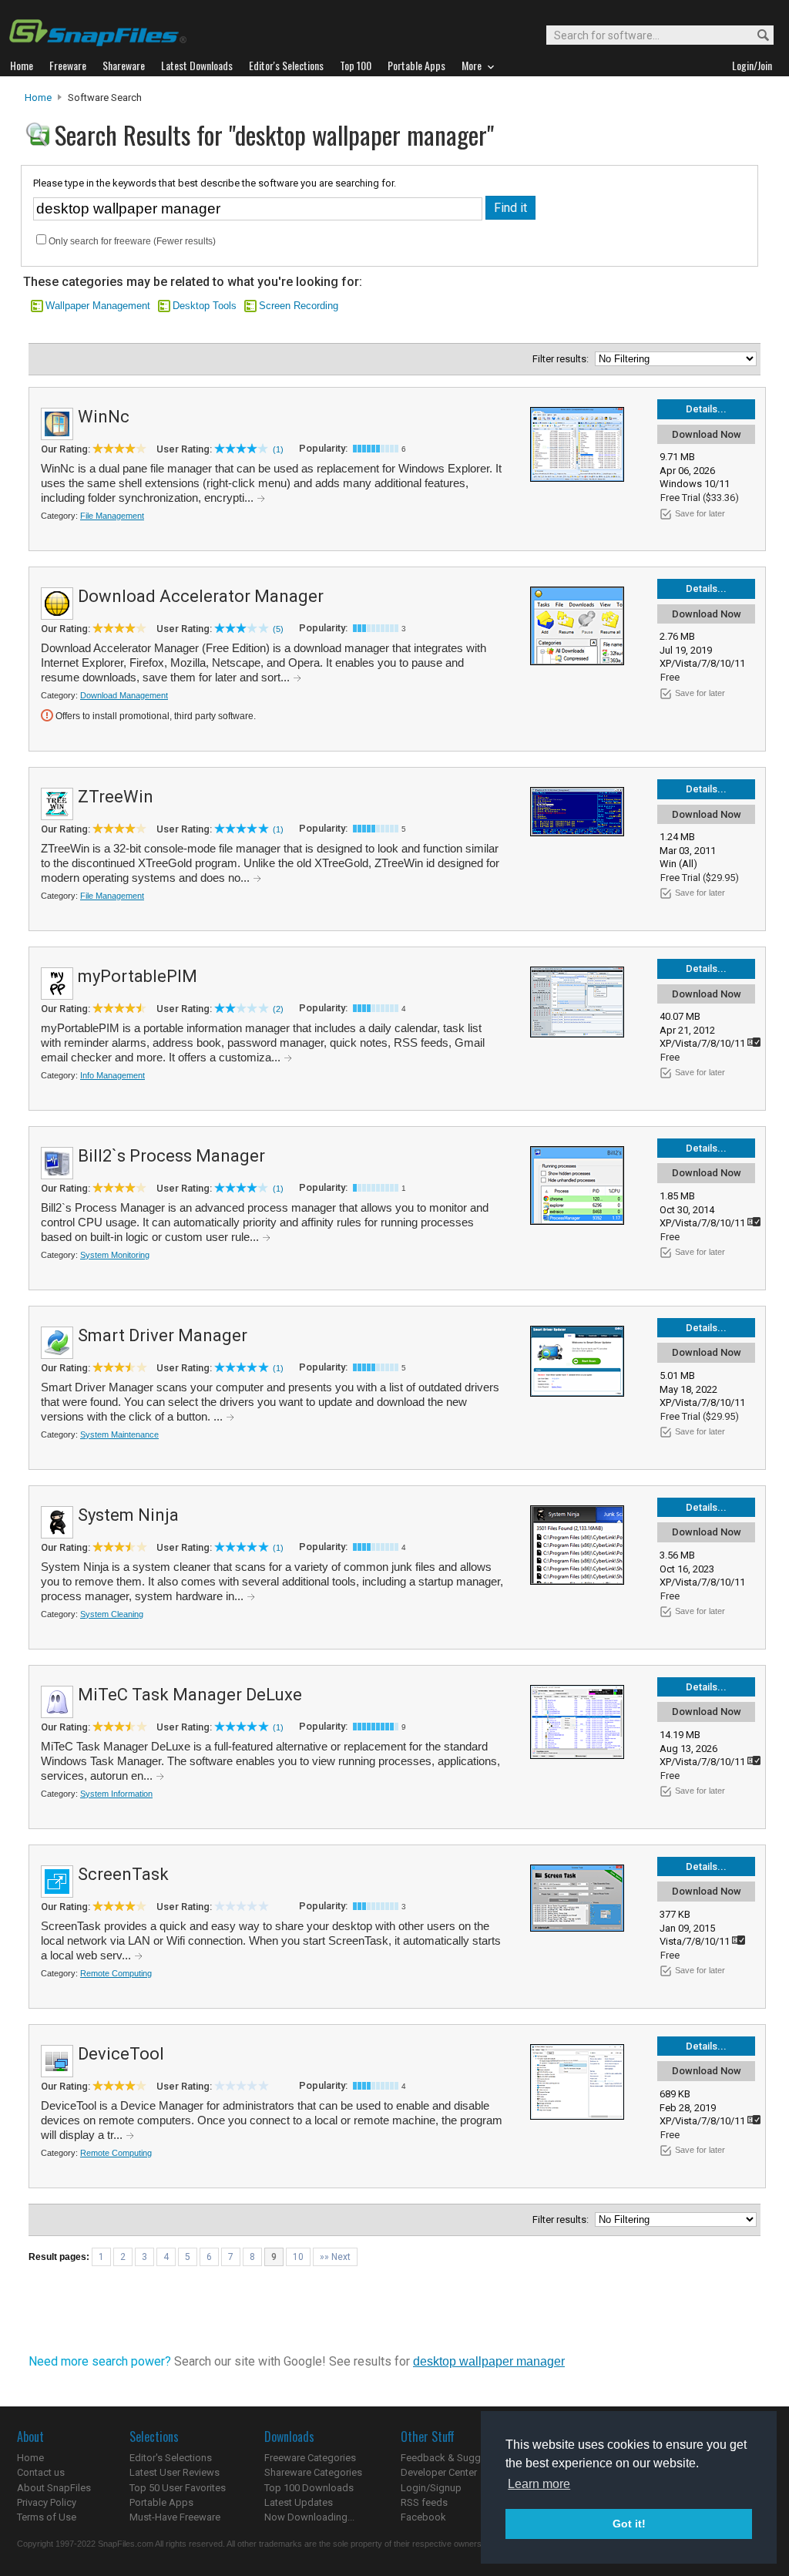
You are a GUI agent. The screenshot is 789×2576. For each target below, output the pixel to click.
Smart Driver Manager (163, 1335)
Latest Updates (299, 2502)
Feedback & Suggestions (457, 2458)
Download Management (124, 695)
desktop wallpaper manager (489, 2361)
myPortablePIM (138, 976)
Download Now (707, 434)
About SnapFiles (54, 2488)
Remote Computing (116, 1973)
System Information (116, 1794)
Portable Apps (161, 2502)
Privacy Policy (47, 2502)
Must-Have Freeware (175, 2517)
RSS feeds (424, 2502)
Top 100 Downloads (309, 2488)
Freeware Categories (310, 2458)
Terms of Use (47, 2517)
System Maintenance (119, 1434)
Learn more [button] (539, 2484)
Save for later (700, 513)
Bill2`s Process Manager (171, 1156)
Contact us (41, 2472)
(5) (278, 629)
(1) (278, 449)
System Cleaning (112, 1614)
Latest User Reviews (175, 2472)
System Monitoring (115, 1255)
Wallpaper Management (98, 306)
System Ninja (128, 1515)
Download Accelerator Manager (201, 596)
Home (38, 98)
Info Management (112, 1075)
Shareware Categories (313, 2472)
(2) (278, 1009)
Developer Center (439, 2472)
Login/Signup (431, 2488)
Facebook (423, 2517)
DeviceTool (121, 2054)
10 (298, 2257)
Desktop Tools (205, 306)
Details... (706, 409)
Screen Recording (299, 306)
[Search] (756, 36)
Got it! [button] (629, 2524)
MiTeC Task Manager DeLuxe (190, 1695)
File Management (112, 516)
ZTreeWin (116, 797)
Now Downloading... (309, 2517)
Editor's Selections (171, 2458)
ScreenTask (123, 1874)
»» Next (335, 2257)
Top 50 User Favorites (178, 2488)
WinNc (104, 417)
